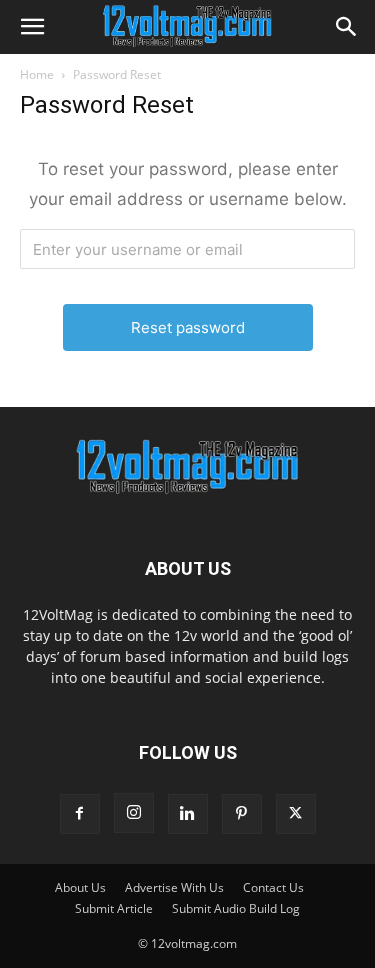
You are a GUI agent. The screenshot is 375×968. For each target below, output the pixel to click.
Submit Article (114, 908)
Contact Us (273, 887)
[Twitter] (296, 814)
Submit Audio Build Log (236, 908)
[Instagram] (134, 813)
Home (37, 74)
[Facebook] (80, 814)
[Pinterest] (242, 814)
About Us (80, 887)
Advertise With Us (174, 887)
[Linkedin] (188, 814)
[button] (32, 27)
